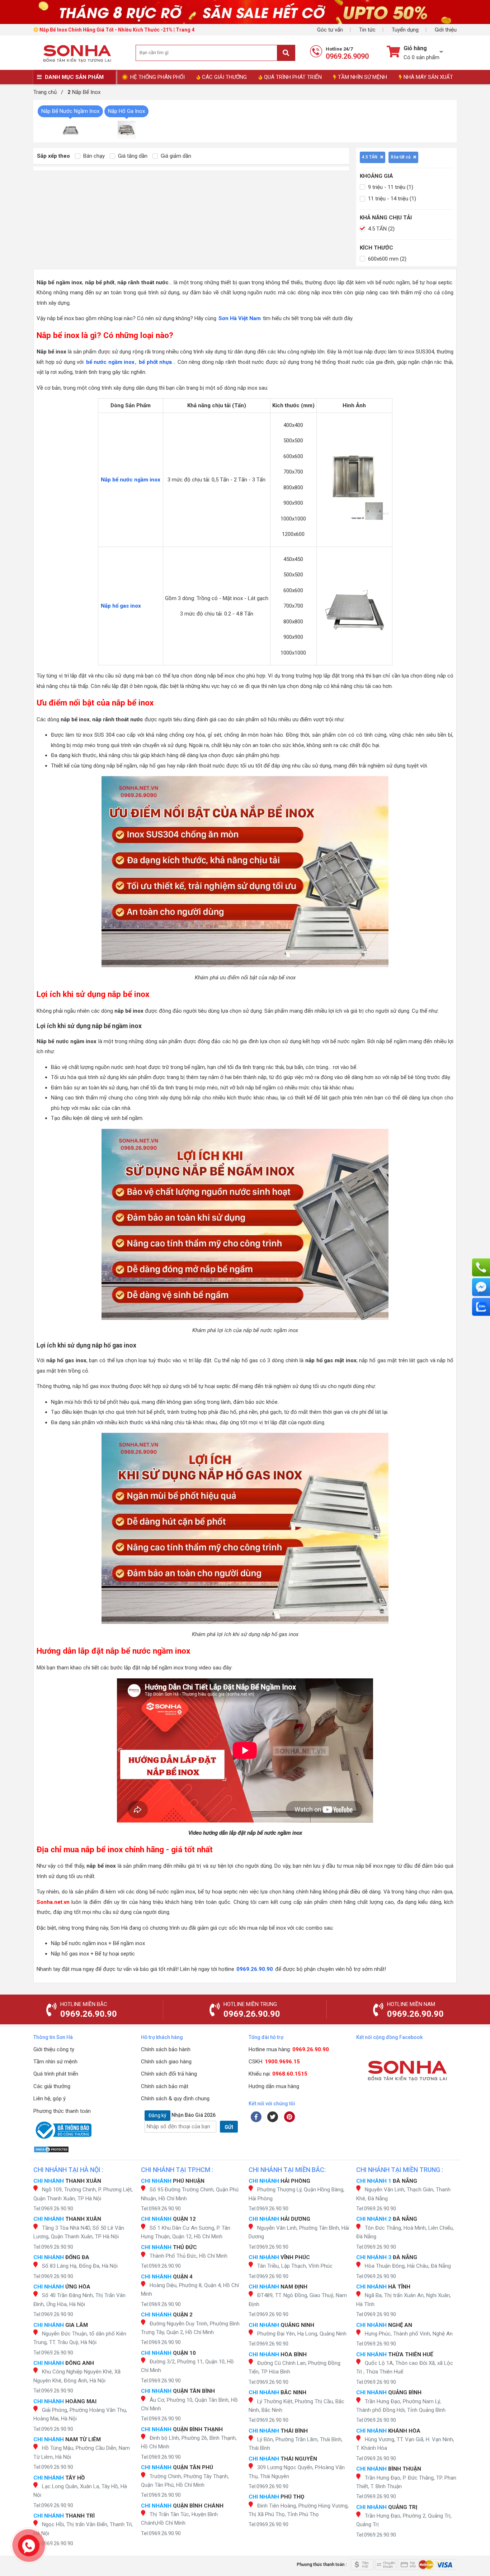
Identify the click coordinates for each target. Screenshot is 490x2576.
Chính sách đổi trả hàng (169, 2074)
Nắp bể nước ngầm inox (131, 480)
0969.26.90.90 (255, 1969)
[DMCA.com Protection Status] (84, 2149)
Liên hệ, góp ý (50, 2099)
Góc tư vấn (330, 30)
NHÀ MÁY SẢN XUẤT (428, 77)
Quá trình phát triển (56, 2074)
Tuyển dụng (405, 30)
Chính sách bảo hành (166, 2049)
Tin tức (367, 30)
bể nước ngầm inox (110, 362)
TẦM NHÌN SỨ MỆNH (362, 77)
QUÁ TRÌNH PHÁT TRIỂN (293, 77)
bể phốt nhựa (155, 362)
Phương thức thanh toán (62, 2111)
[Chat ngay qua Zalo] (481, 1307)
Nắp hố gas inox (121, 606)
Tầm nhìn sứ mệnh (55, 2062)
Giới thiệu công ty (54, 2049)
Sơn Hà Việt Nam (240, 318)
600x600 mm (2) (387, 259)
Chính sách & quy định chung (175, 2099)
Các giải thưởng (52, 2086)
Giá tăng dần (132, 156)
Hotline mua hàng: (289, 2049)
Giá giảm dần (175, 156)
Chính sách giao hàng (166, 2062)
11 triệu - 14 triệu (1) (391, 199)
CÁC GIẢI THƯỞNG (224, 77)
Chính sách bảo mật (165, 2086)
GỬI (229, 2127)
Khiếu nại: (278, 2074)
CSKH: (274, 2062)
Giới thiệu (446, 30)
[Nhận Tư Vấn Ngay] (481, 1268)
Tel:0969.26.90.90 (53, 2209)
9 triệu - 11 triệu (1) (390, 187)
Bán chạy (93, 156)
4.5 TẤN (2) (381, 229)
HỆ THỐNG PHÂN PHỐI (157, 77)
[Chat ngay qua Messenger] (481, 1287)
